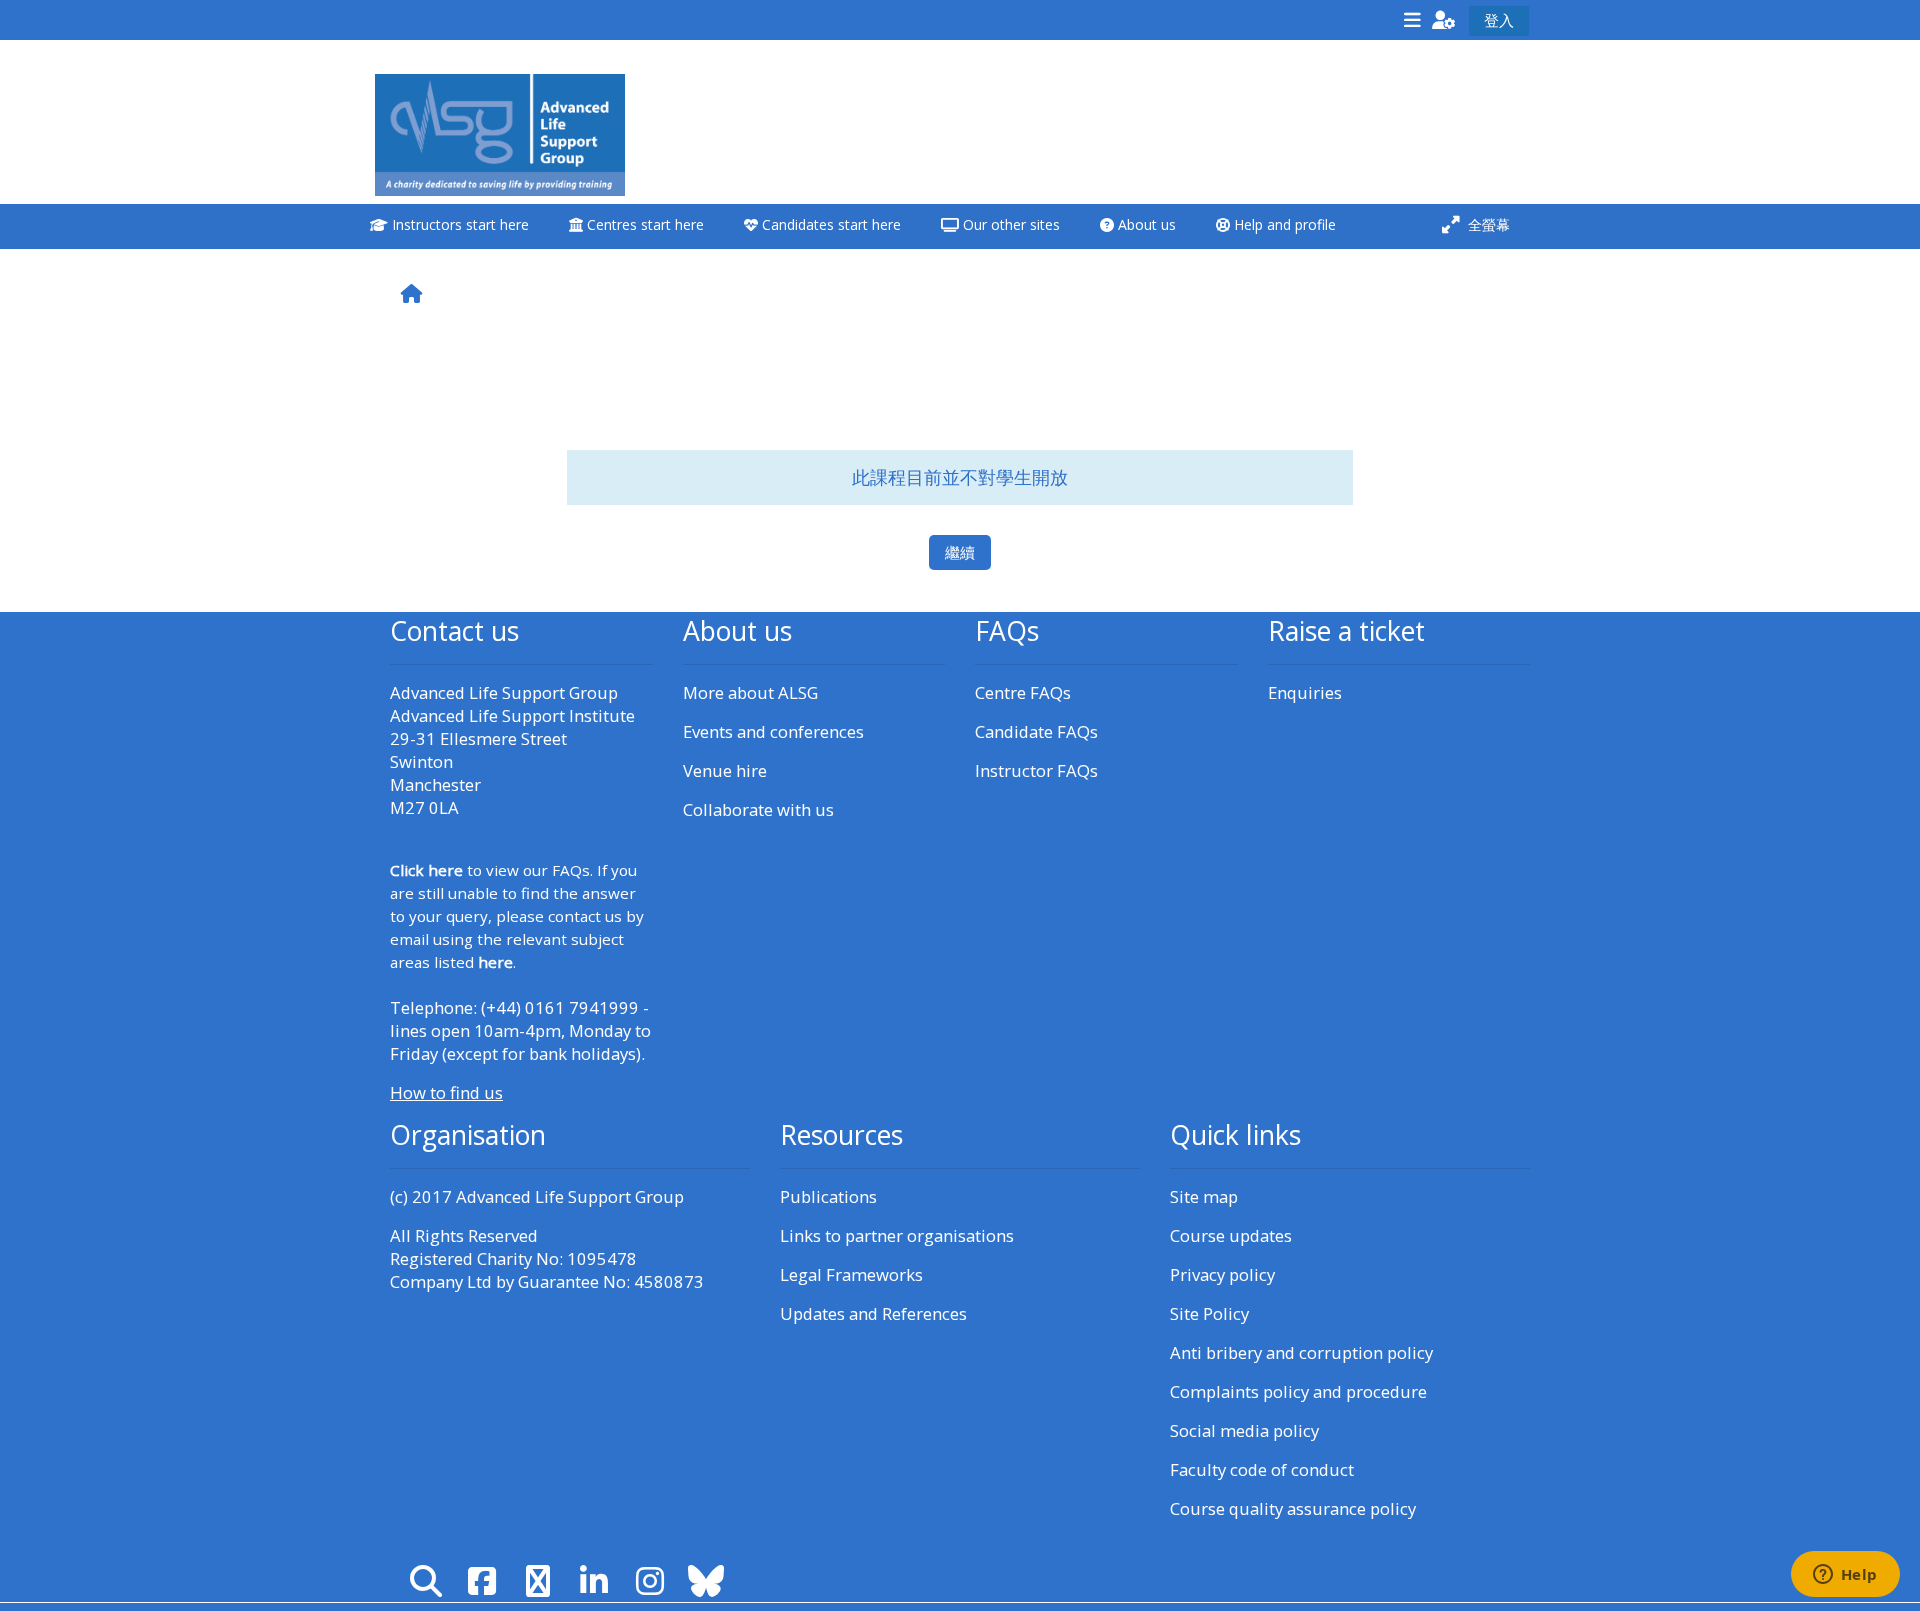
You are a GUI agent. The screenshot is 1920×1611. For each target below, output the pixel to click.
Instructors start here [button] (458, 224)
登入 (1499, 20)
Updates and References (873, 1313)
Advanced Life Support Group (570, 1196)
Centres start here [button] (643, 224)
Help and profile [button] (1283, 224)
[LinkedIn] (594, 1580)
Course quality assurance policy (1293, 1508)
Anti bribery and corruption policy (1301, 1352)
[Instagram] (650, 1580)
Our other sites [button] (1009, 224)
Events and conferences (773, 731)
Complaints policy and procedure (1298, 1391)
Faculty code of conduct (1262, 1469)
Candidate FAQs (1036, 731)
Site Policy (1209, 1313)
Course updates (1231, 1235)
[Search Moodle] (426, 1580)
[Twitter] (538, 1580)
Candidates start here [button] (829, 224)
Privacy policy (1222, 1274)
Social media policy (1244, 1430)
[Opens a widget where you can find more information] (1845, 1576)
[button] (1444, 19)
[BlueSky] (706, 1580)
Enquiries (1305, 692)
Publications (828, 1196)
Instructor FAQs (1036, 770)
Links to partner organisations (897, 1235)
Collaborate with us (758, 809)
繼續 (960, 552)
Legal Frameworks (851, 1274)
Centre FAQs (1023, 692)
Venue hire (725, 770)
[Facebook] (482, 1580)
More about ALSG (750, 692)
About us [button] (1145, 224)
